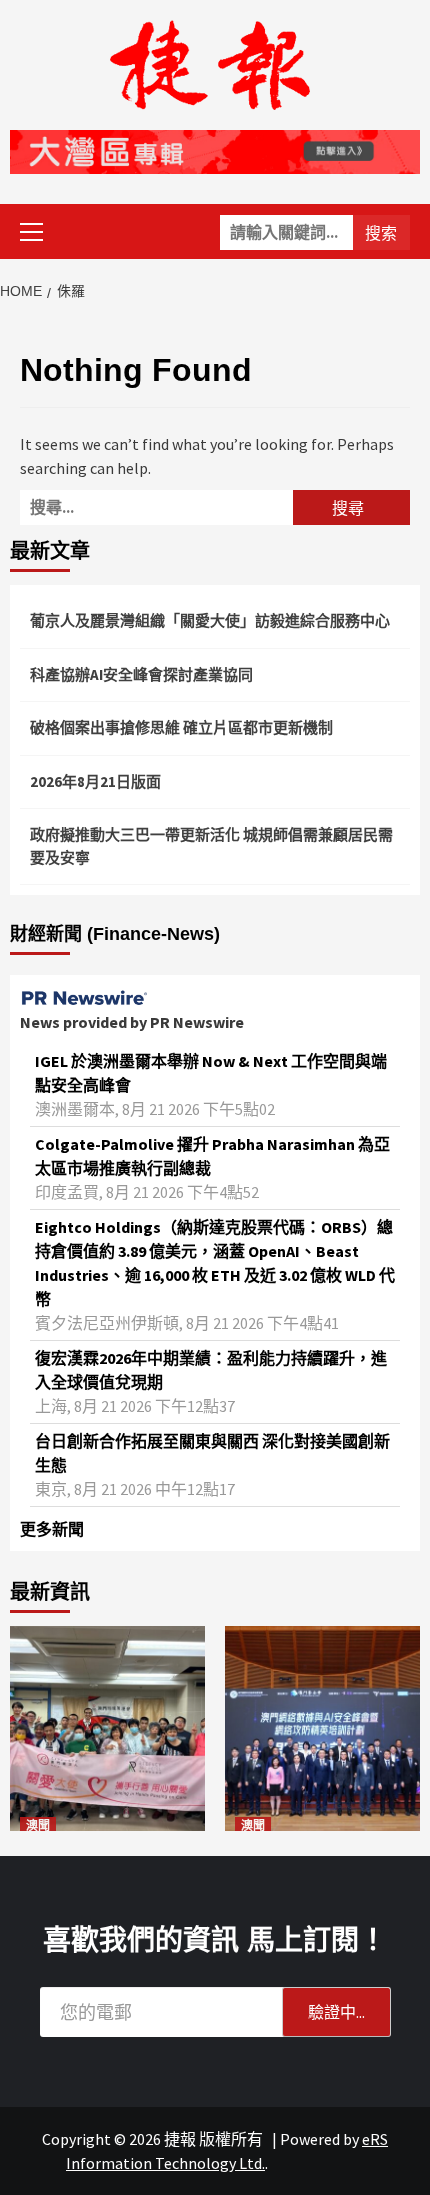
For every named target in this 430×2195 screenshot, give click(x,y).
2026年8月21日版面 (95, 781)
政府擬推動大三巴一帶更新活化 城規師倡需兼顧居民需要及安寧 (211, 846)
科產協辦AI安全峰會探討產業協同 (141, 674)
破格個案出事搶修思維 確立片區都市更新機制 (181, 727)
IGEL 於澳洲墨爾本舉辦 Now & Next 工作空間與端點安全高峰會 (211, 1073)
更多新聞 (52, 1529)
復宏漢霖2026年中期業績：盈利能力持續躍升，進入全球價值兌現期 (211, 1370)
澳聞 (38, 1826)
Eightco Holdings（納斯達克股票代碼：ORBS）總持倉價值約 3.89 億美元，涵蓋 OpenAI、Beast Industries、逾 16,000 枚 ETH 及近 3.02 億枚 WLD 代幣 (215, 1263)
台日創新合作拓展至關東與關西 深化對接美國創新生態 (212, 1453)
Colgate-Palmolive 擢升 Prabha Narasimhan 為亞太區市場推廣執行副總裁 (212, 1156)
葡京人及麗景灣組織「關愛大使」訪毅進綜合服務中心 (210, 620)
